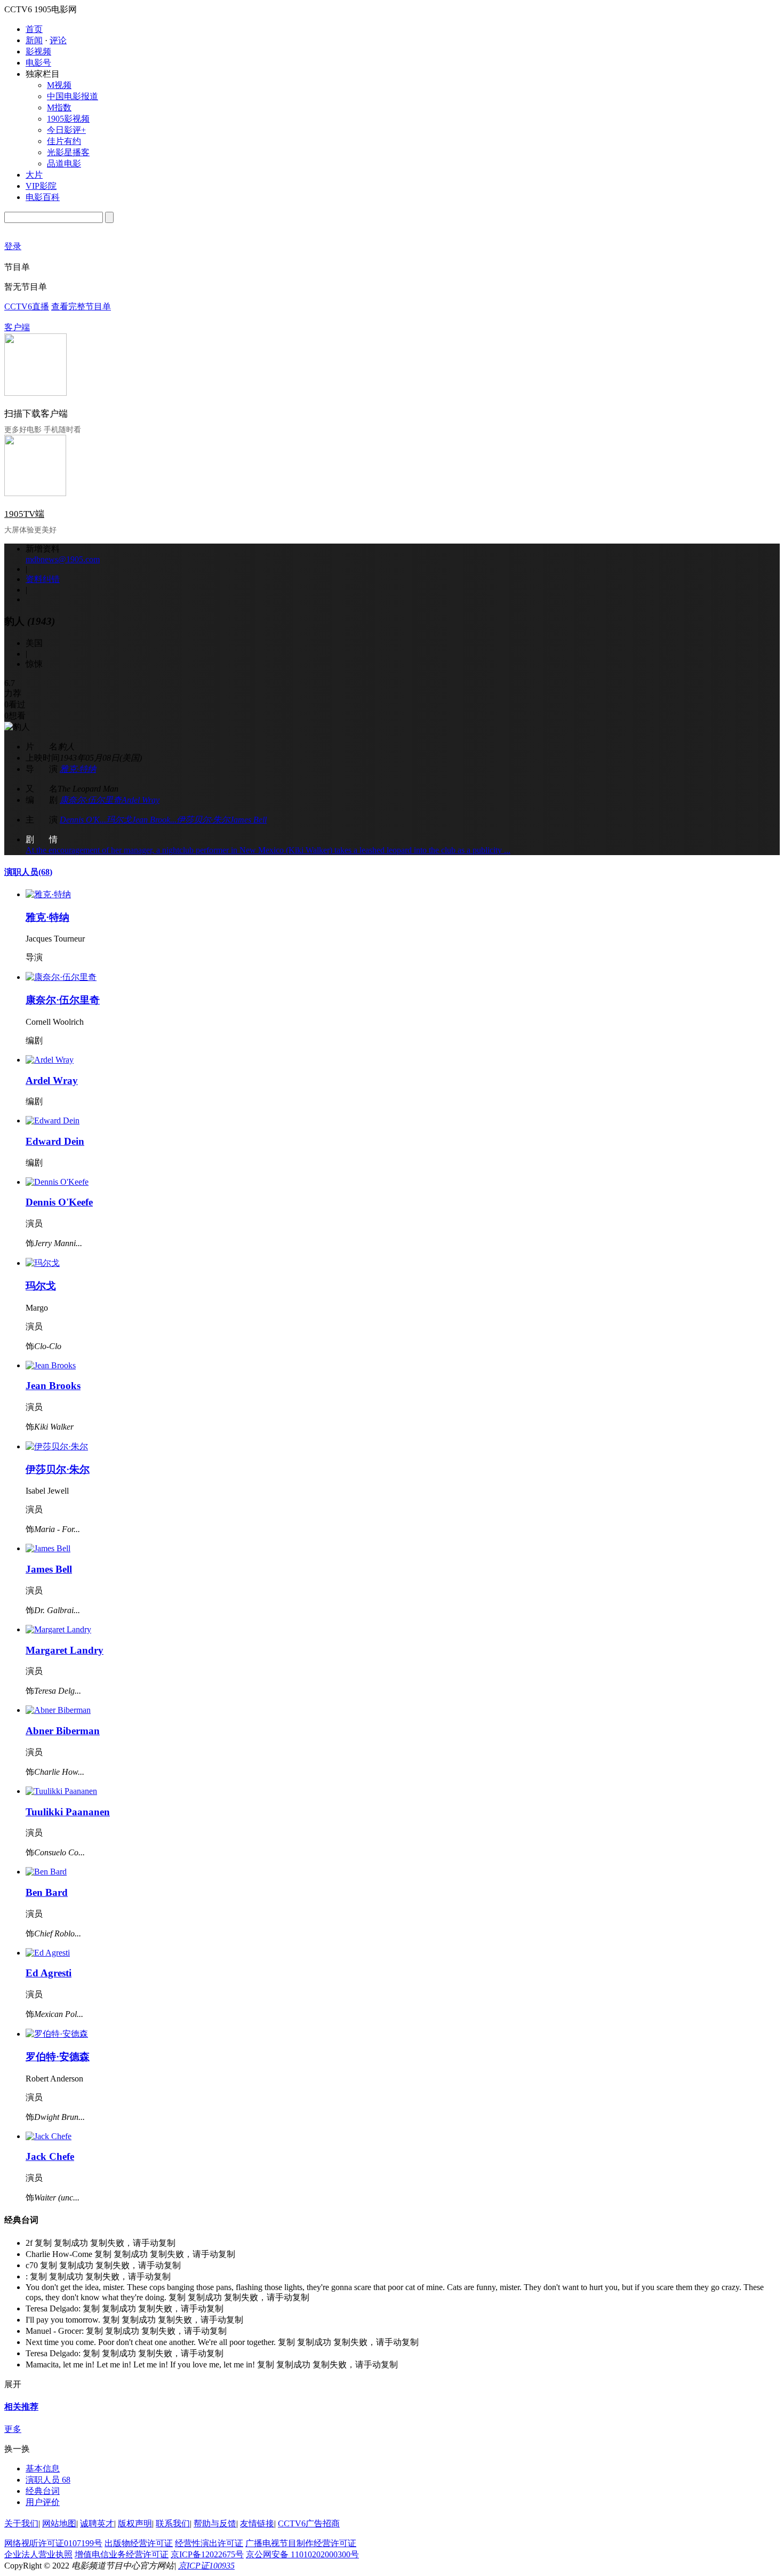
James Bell (248, 820)
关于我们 (21, 2523)
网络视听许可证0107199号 (53, 2543)
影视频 (38, 51)
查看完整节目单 (81, 306)
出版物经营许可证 (139, 2543)
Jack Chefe (50, 2156)
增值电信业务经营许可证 (122, 2554)
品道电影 (64, 164)
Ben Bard (47, 1892)
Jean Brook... (154, 820)
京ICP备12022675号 (207, 2554)
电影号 (38, 63)
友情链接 (257, 2523)
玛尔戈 (119, 820)
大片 (34, 175)
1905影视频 (68, 119)
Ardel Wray (141, 800)
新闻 (34, 40)
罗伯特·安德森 (58, 2057)
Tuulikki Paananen (68, 1812)
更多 (13, 2429)
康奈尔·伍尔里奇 (91, 800)
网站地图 (59, 2523)
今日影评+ (66, 130)
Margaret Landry (65, 1650)
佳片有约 (64, 141)
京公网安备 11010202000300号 (302, 2554)
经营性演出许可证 (209, 2543)
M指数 (59, 107)
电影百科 (43, 197)
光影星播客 (68, 152)
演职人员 (28, 872)
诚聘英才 (97, 2523)
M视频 (59, 85)
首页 (34, 29)
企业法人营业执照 (38, 2554)
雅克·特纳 (78, 769)
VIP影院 (41, 186)
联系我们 (173, 2523)
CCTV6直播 (27, 306)
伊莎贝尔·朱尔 (203, 820)
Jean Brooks (53, 1386)
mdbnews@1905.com (63, 559)
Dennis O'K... (83, 820)
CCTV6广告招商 (309, 2523)
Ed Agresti (49, 1973)
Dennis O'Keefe (59, 1202)
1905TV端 (24, 514)
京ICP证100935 (206, 2566)
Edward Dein (55, 1141)
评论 (58, 40)
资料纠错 (43, 579)
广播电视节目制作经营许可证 (301, 2543)
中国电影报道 (73, 96)
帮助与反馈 (215, 2523)
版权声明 (135, 2523)
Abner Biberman (63, 1731)
